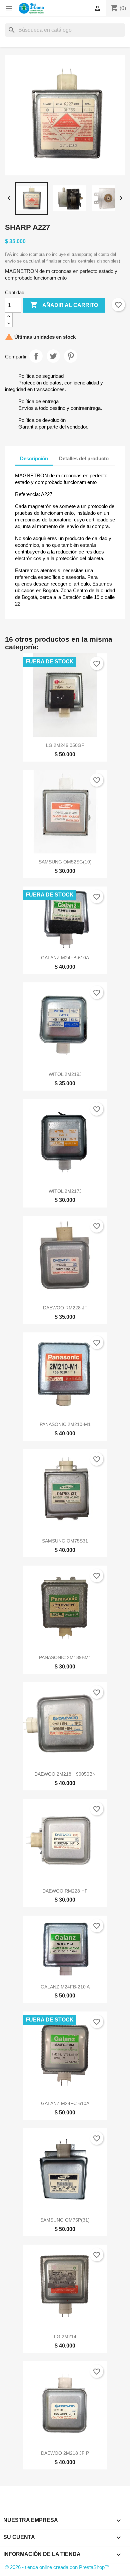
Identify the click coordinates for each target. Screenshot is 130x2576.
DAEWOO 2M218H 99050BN (65, 1774)
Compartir (36, 356)
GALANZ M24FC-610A (65, 2103)
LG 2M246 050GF (65, 745)
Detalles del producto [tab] (84, 458)
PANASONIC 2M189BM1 (65, 1657)
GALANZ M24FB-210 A (65, 1987)
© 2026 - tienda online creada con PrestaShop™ (57, 2567)
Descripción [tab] (34, 458)
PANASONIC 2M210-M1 (65, 1424)
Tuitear (53, 356)
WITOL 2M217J (65, 1191)
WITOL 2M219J (65, 1074)
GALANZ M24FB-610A (65, 958)
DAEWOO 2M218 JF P (65, 2453)
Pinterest (71, 356)
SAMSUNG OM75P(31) (65, 2220)
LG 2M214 (65, 2337)
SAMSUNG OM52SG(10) (65, 862)
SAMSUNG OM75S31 (65, 1541)
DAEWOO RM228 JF (65, 1308)
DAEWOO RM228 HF (65, 1891)
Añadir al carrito (64, 305)
